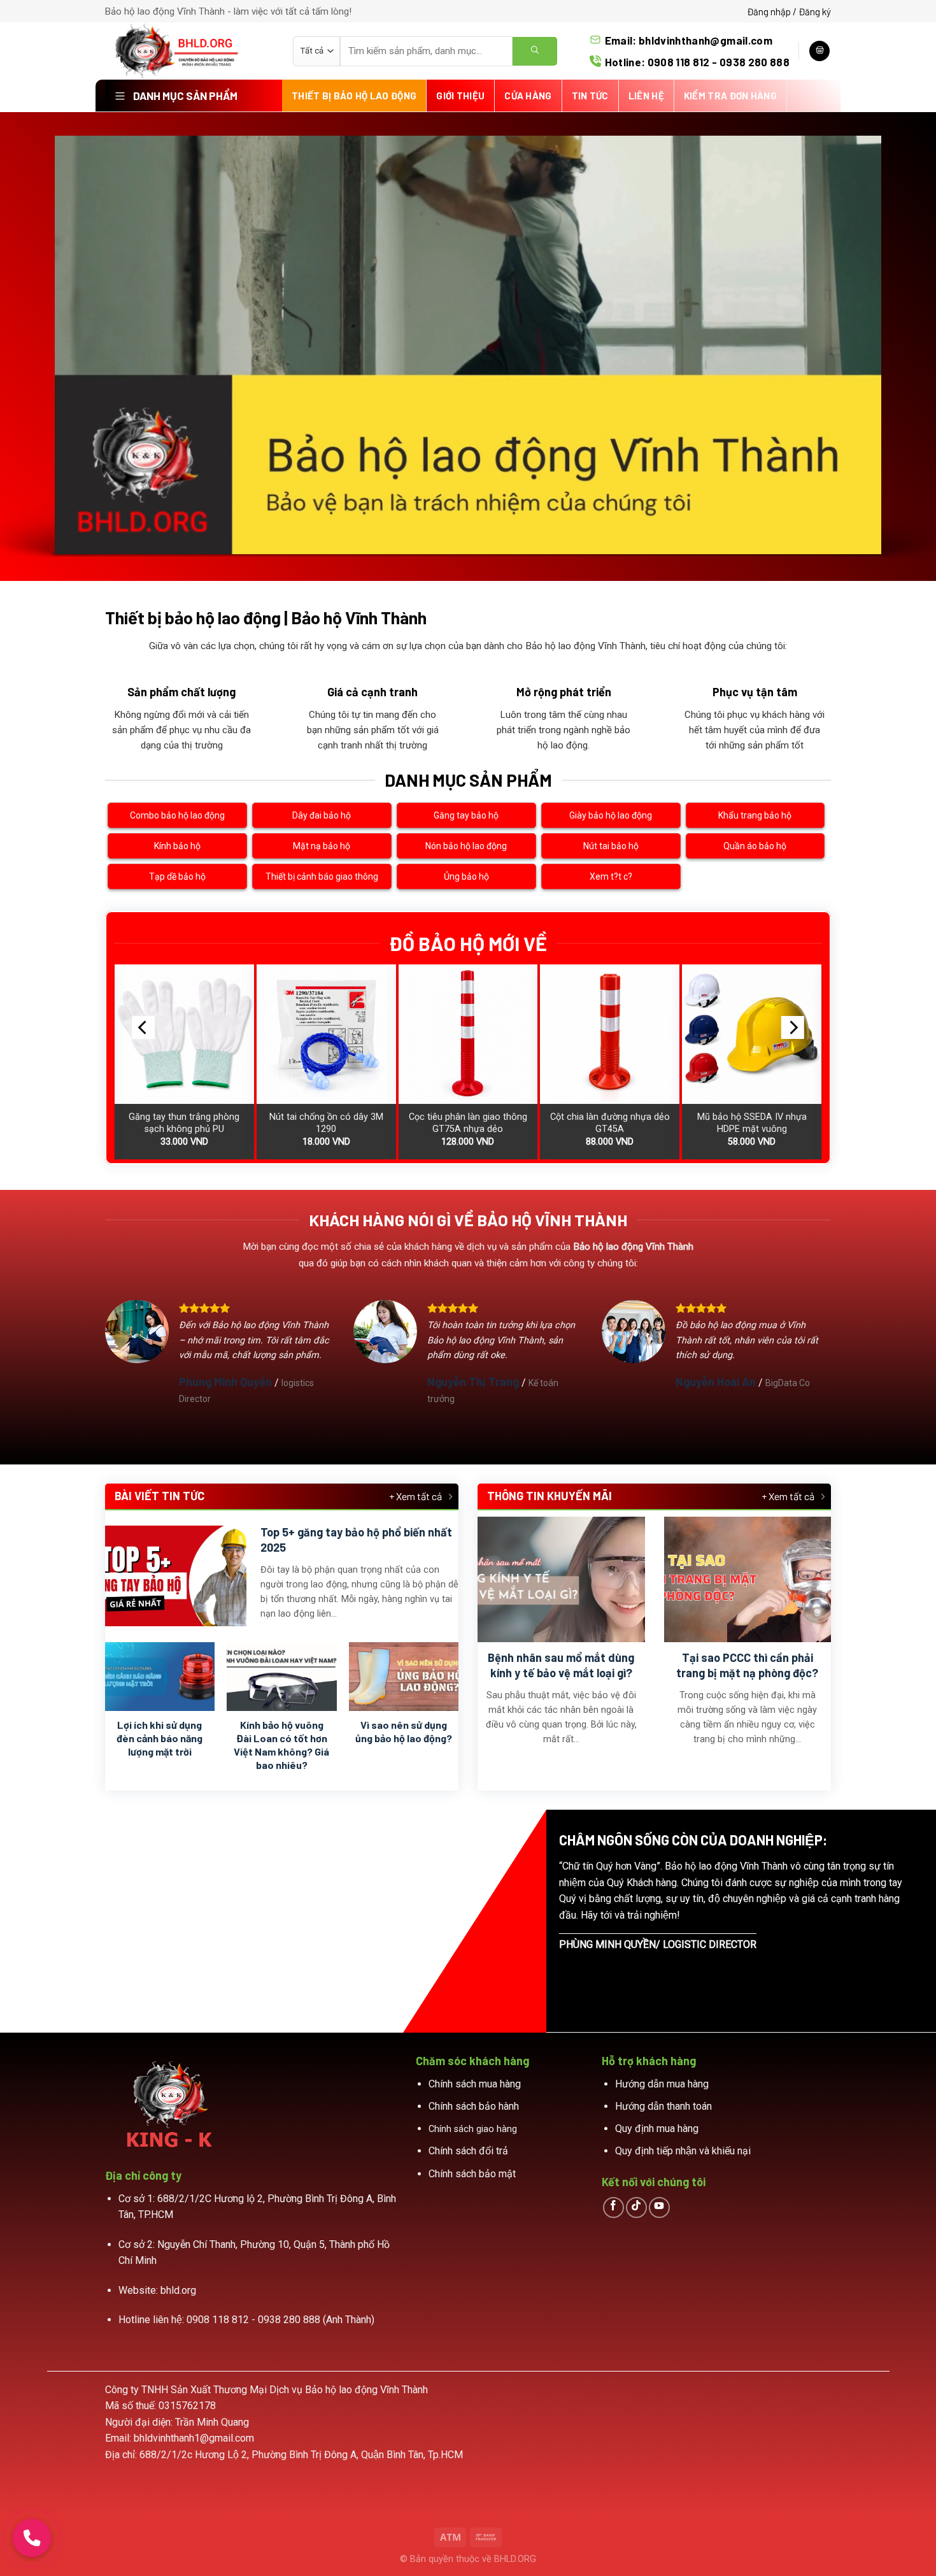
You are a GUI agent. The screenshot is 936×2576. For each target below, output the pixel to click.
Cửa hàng (528, 96)
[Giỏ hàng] (819, 51)
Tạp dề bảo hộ (177, 877)
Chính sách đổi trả (468, 2151)
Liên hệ (646, 96)
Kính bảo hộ (177, 846)
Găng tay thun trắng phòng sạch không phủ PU (184, 1123)
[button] (32, 2538)
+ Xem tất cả (415, 1496)
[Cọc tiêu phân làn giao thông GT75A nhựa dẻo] (468, 1034)
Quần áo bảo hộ (755, 846)
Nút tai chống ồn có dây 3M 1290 (326, 1123)
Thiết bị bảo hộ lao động (354, 96)
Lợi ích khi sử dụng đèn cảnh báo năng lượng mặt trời (160, 1738)
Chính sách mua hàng (475, 2084)
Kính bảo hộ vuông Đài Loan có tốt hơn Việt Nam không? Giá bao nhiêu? (281, 1744)
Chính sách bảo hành (474, 2106)
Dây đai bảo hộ (322, 815)
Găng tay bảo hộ (466, 815)
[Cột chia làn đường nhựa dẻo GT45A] (610, 1034)
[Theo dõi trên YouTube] (659, 2207)
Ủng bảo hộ (466, 877)
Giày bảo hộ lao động (611, 815)
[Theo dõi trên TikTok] (636, 2207)
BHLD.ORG (515, 2559)
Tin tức (590, 96)
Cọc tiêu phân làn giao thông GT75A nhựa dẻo (468, 1123)
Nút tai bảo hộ (611, 846)
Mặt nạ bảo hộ (322, 846)
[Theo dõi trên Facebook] (613, 2207)
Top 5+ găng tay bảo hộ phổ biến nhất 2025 (356, 1539)
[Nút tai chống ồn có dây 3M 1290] (326, 1034)
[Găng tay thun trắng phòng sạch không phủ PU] (184, 1034)
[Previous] (143, 1027)
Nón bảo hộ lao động (466, 846)
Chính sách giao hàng (473, 2129)
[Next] (793, 1027)
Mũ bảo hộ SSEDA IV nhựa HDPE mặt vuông (752, 1123)
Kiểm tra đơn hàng (730, 96)
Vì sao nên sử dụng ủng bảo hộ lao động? (404, 1731)
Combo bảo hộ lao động (177, 815)
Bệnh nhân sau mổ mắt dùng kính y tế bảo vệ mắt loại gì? (561, 1665)
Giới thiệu (460, 96)
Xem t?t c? (611, 877)
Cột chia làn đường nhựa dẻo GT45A (610, 1123)
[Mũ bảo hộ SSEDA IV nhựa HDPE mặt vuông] (752, 1034)
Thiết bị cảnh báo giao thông (322, 877)
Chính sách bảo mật (472, 2174)
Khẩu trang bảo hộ (755, 815)
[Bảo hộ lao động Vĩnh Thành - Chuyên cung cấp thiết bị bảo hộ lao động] (189, 51)
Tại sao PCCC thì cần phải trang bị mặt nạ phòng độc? (747, 1665)
